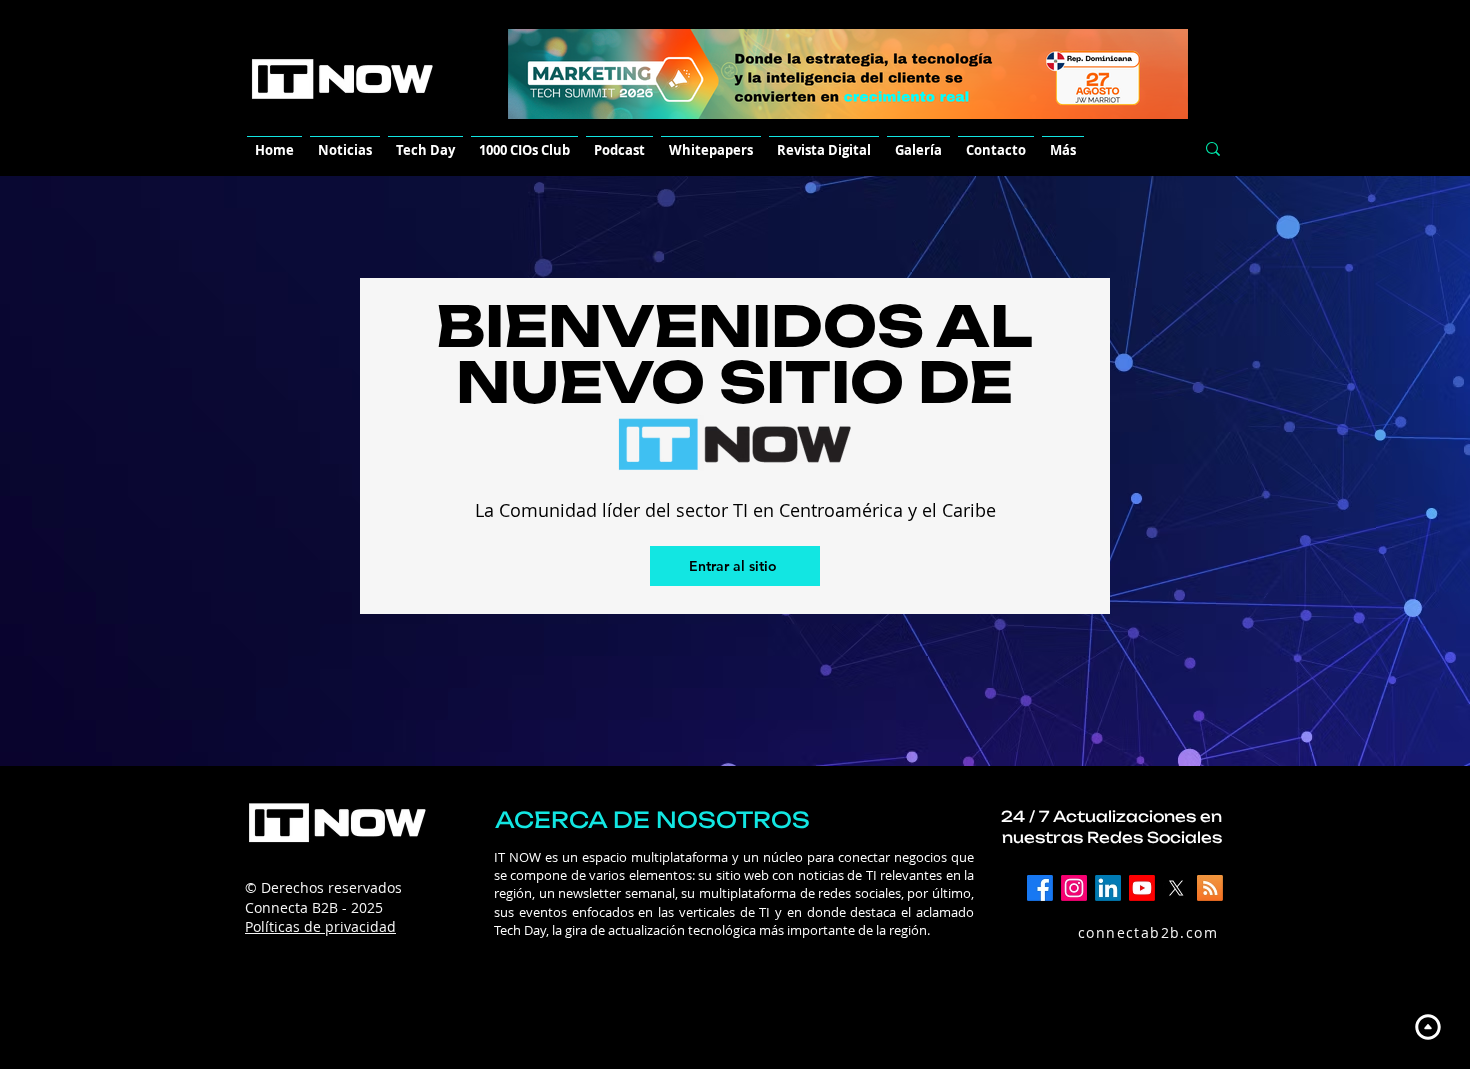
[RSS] (1210, 888)
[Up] (1427, 1026)
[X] (1176, 888)
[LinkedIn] (1108, 888)
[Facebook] (1040, 888)
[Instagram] (1074, 888)
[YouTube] (1142, 888)
